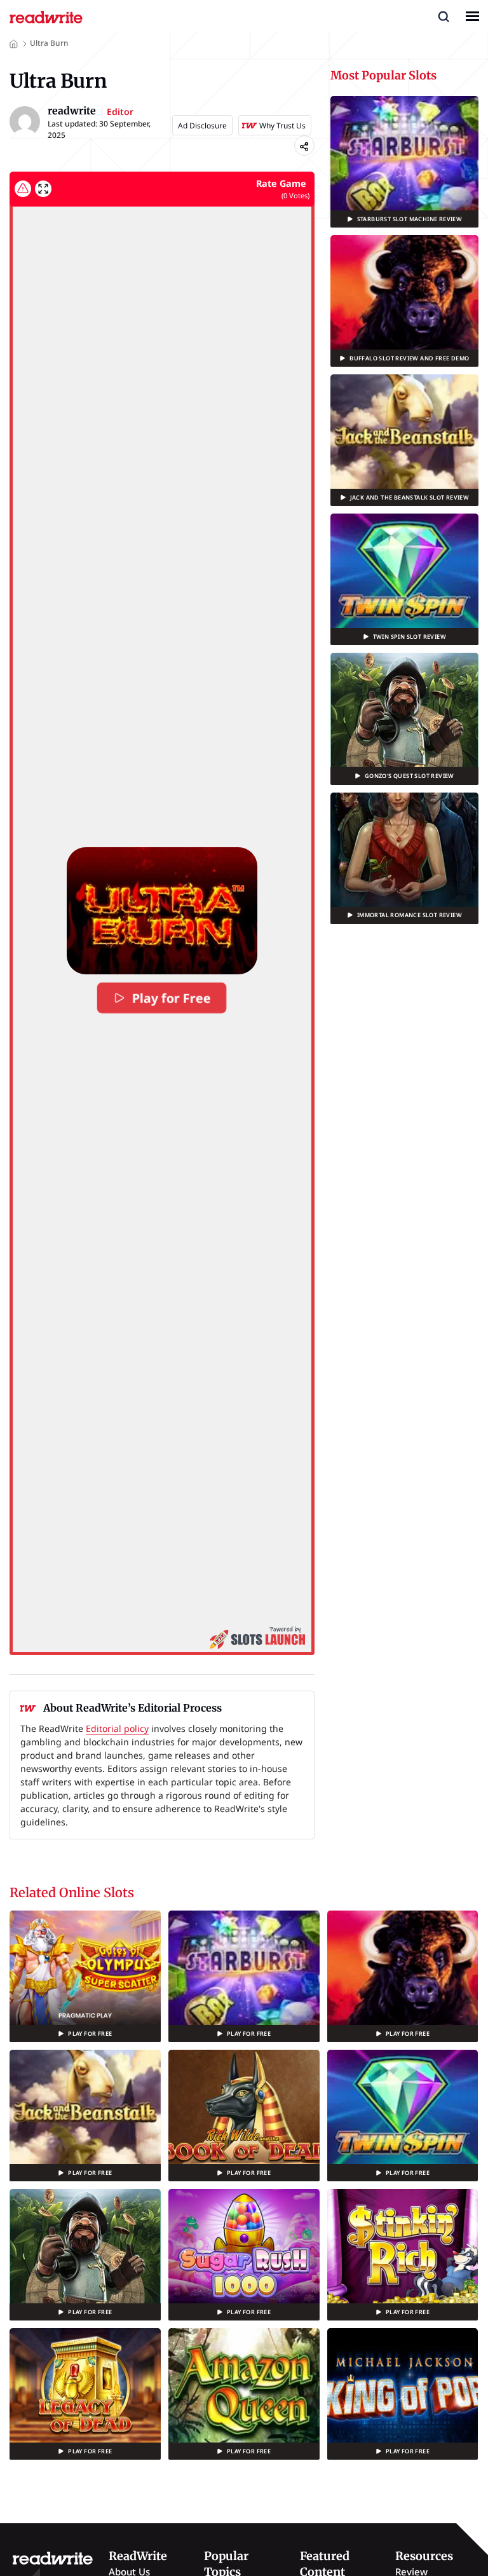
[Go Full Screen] (43, 189)
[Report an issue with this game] (23, 189)
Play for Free (172, 998)
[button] (444, 16)
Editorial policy (117, 1728)
